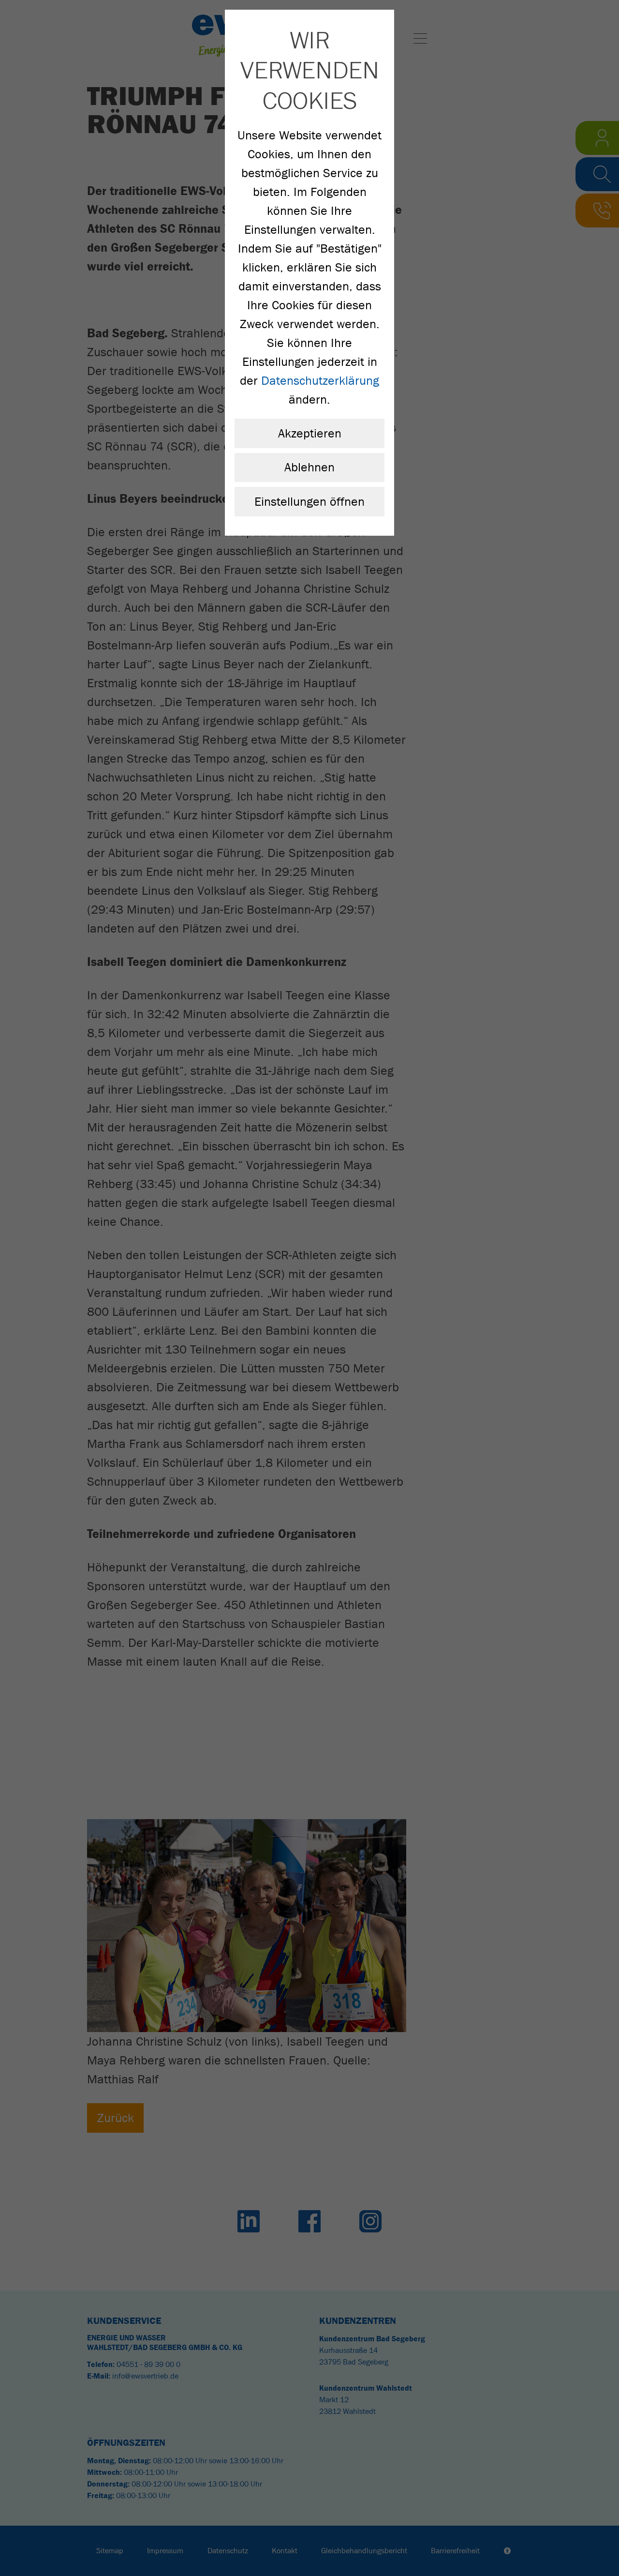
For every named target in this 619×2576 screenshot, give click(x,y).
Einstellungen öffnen (309, 502)
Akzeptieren (310, 433)
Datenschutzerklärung (320, 381)
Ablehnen (309, 467)
